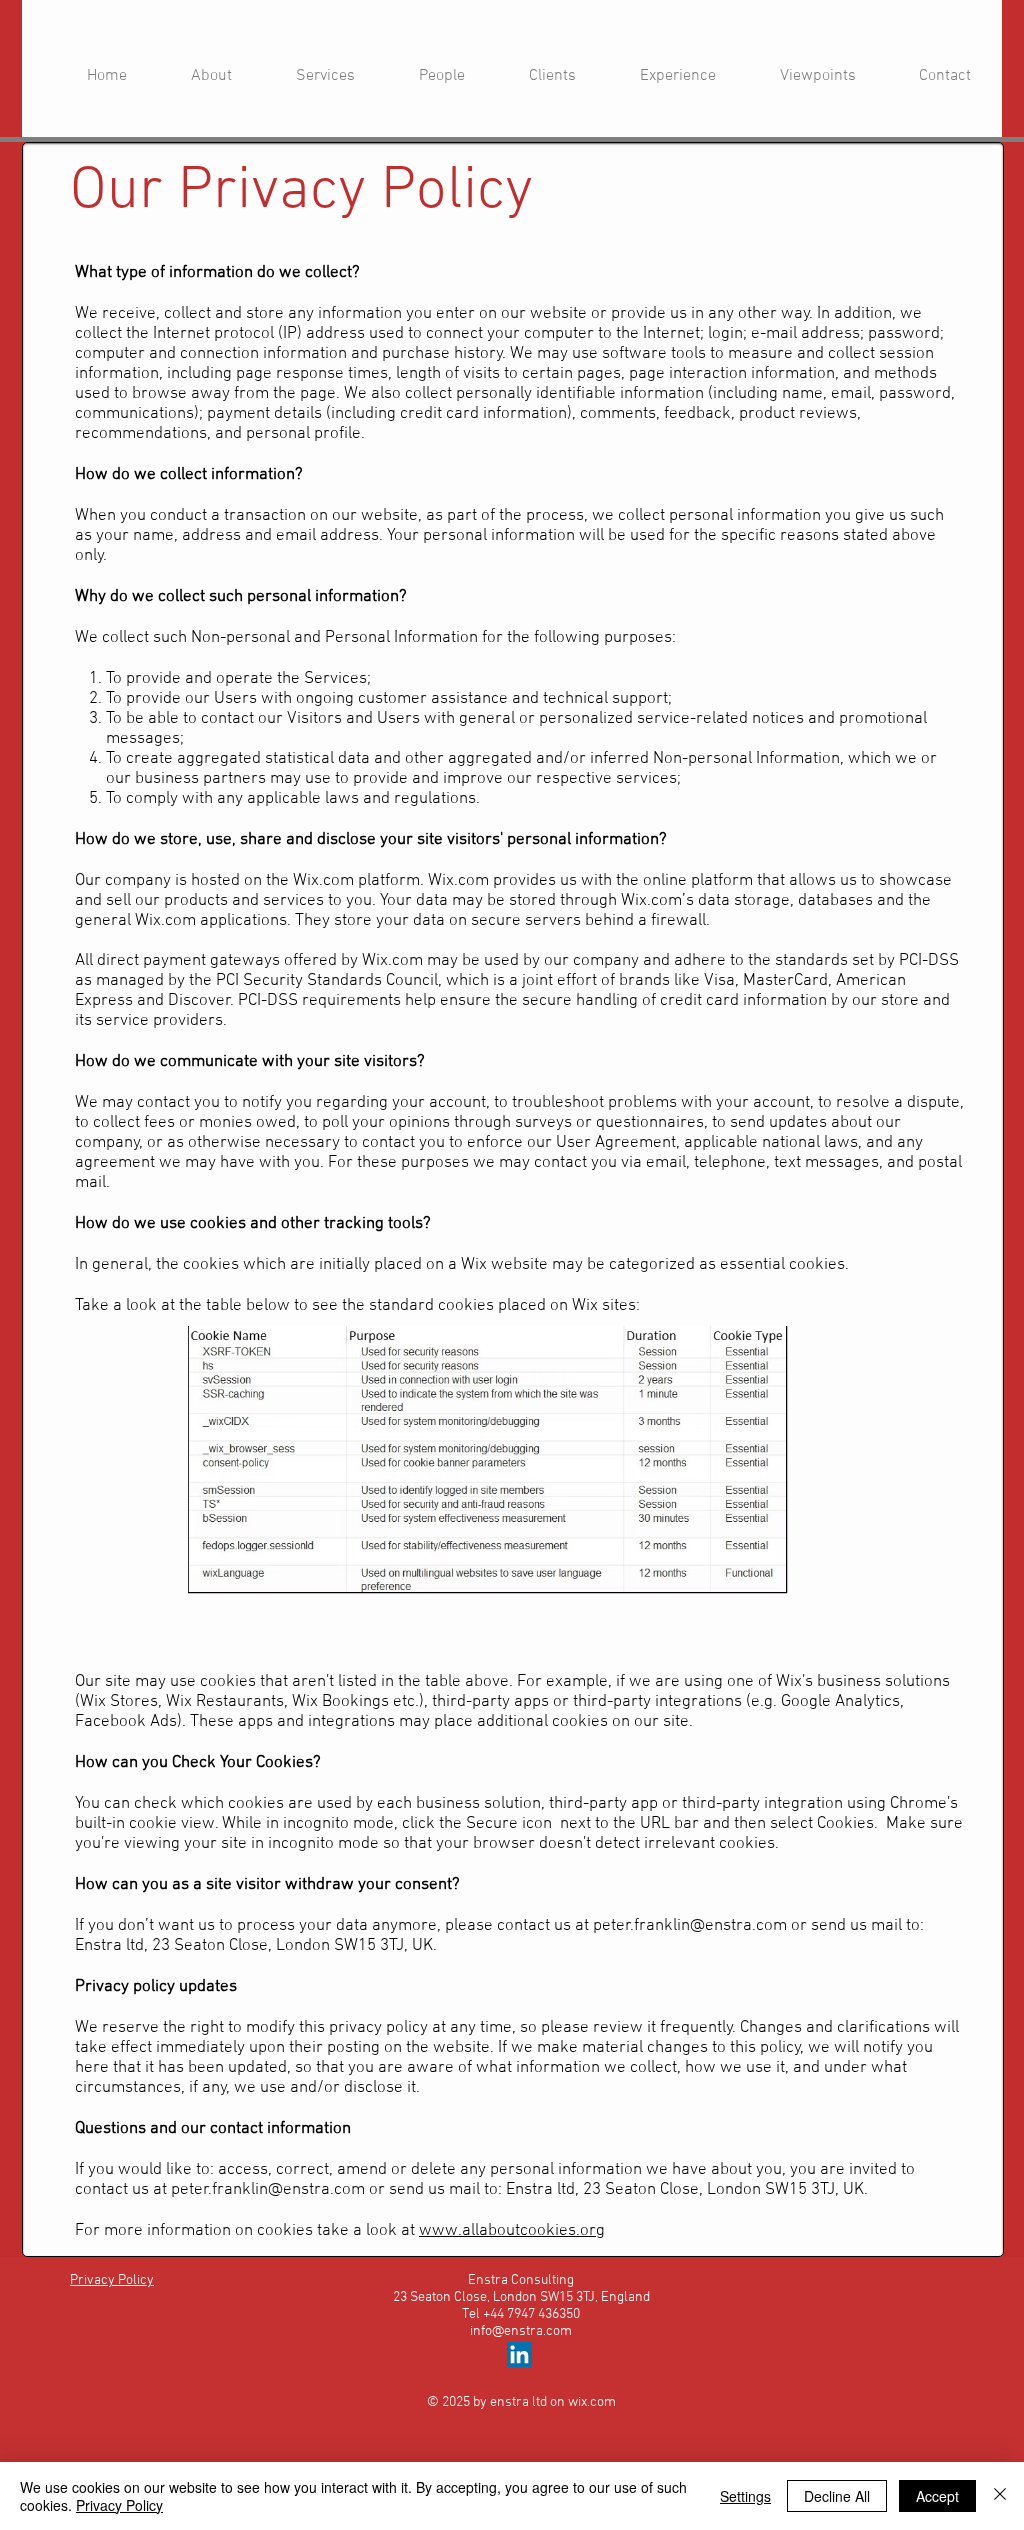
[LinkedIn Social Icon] (519, 2354)
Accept (937, 2496)
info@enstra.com (521, 2331)
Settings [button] (745, 2496)
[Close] (1000, 2496)
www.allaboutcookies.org (512, 2231)
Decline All (837, 2496)
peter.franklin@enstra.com (690, 1926)
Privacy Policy (119, 2505)
